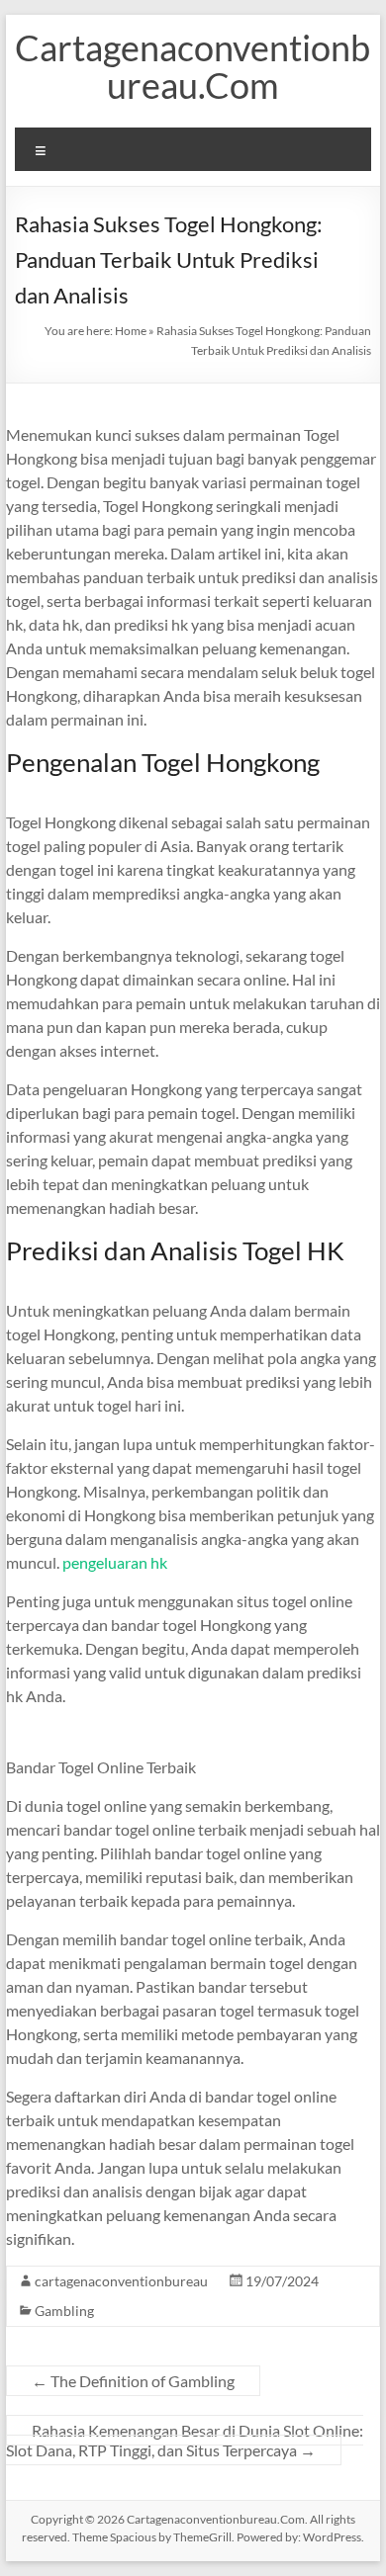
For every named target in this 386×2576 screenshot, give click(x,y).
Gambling (64, 2311)
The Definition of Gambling (133, 2381)
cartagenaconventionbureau (121, 2281)
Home (131, 331)
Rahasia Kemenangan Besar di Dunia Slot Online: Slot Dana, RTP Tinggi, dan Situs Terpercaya (185, 2440)
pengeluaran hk (115, 1562)
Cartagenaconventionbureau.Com (193, 66)
